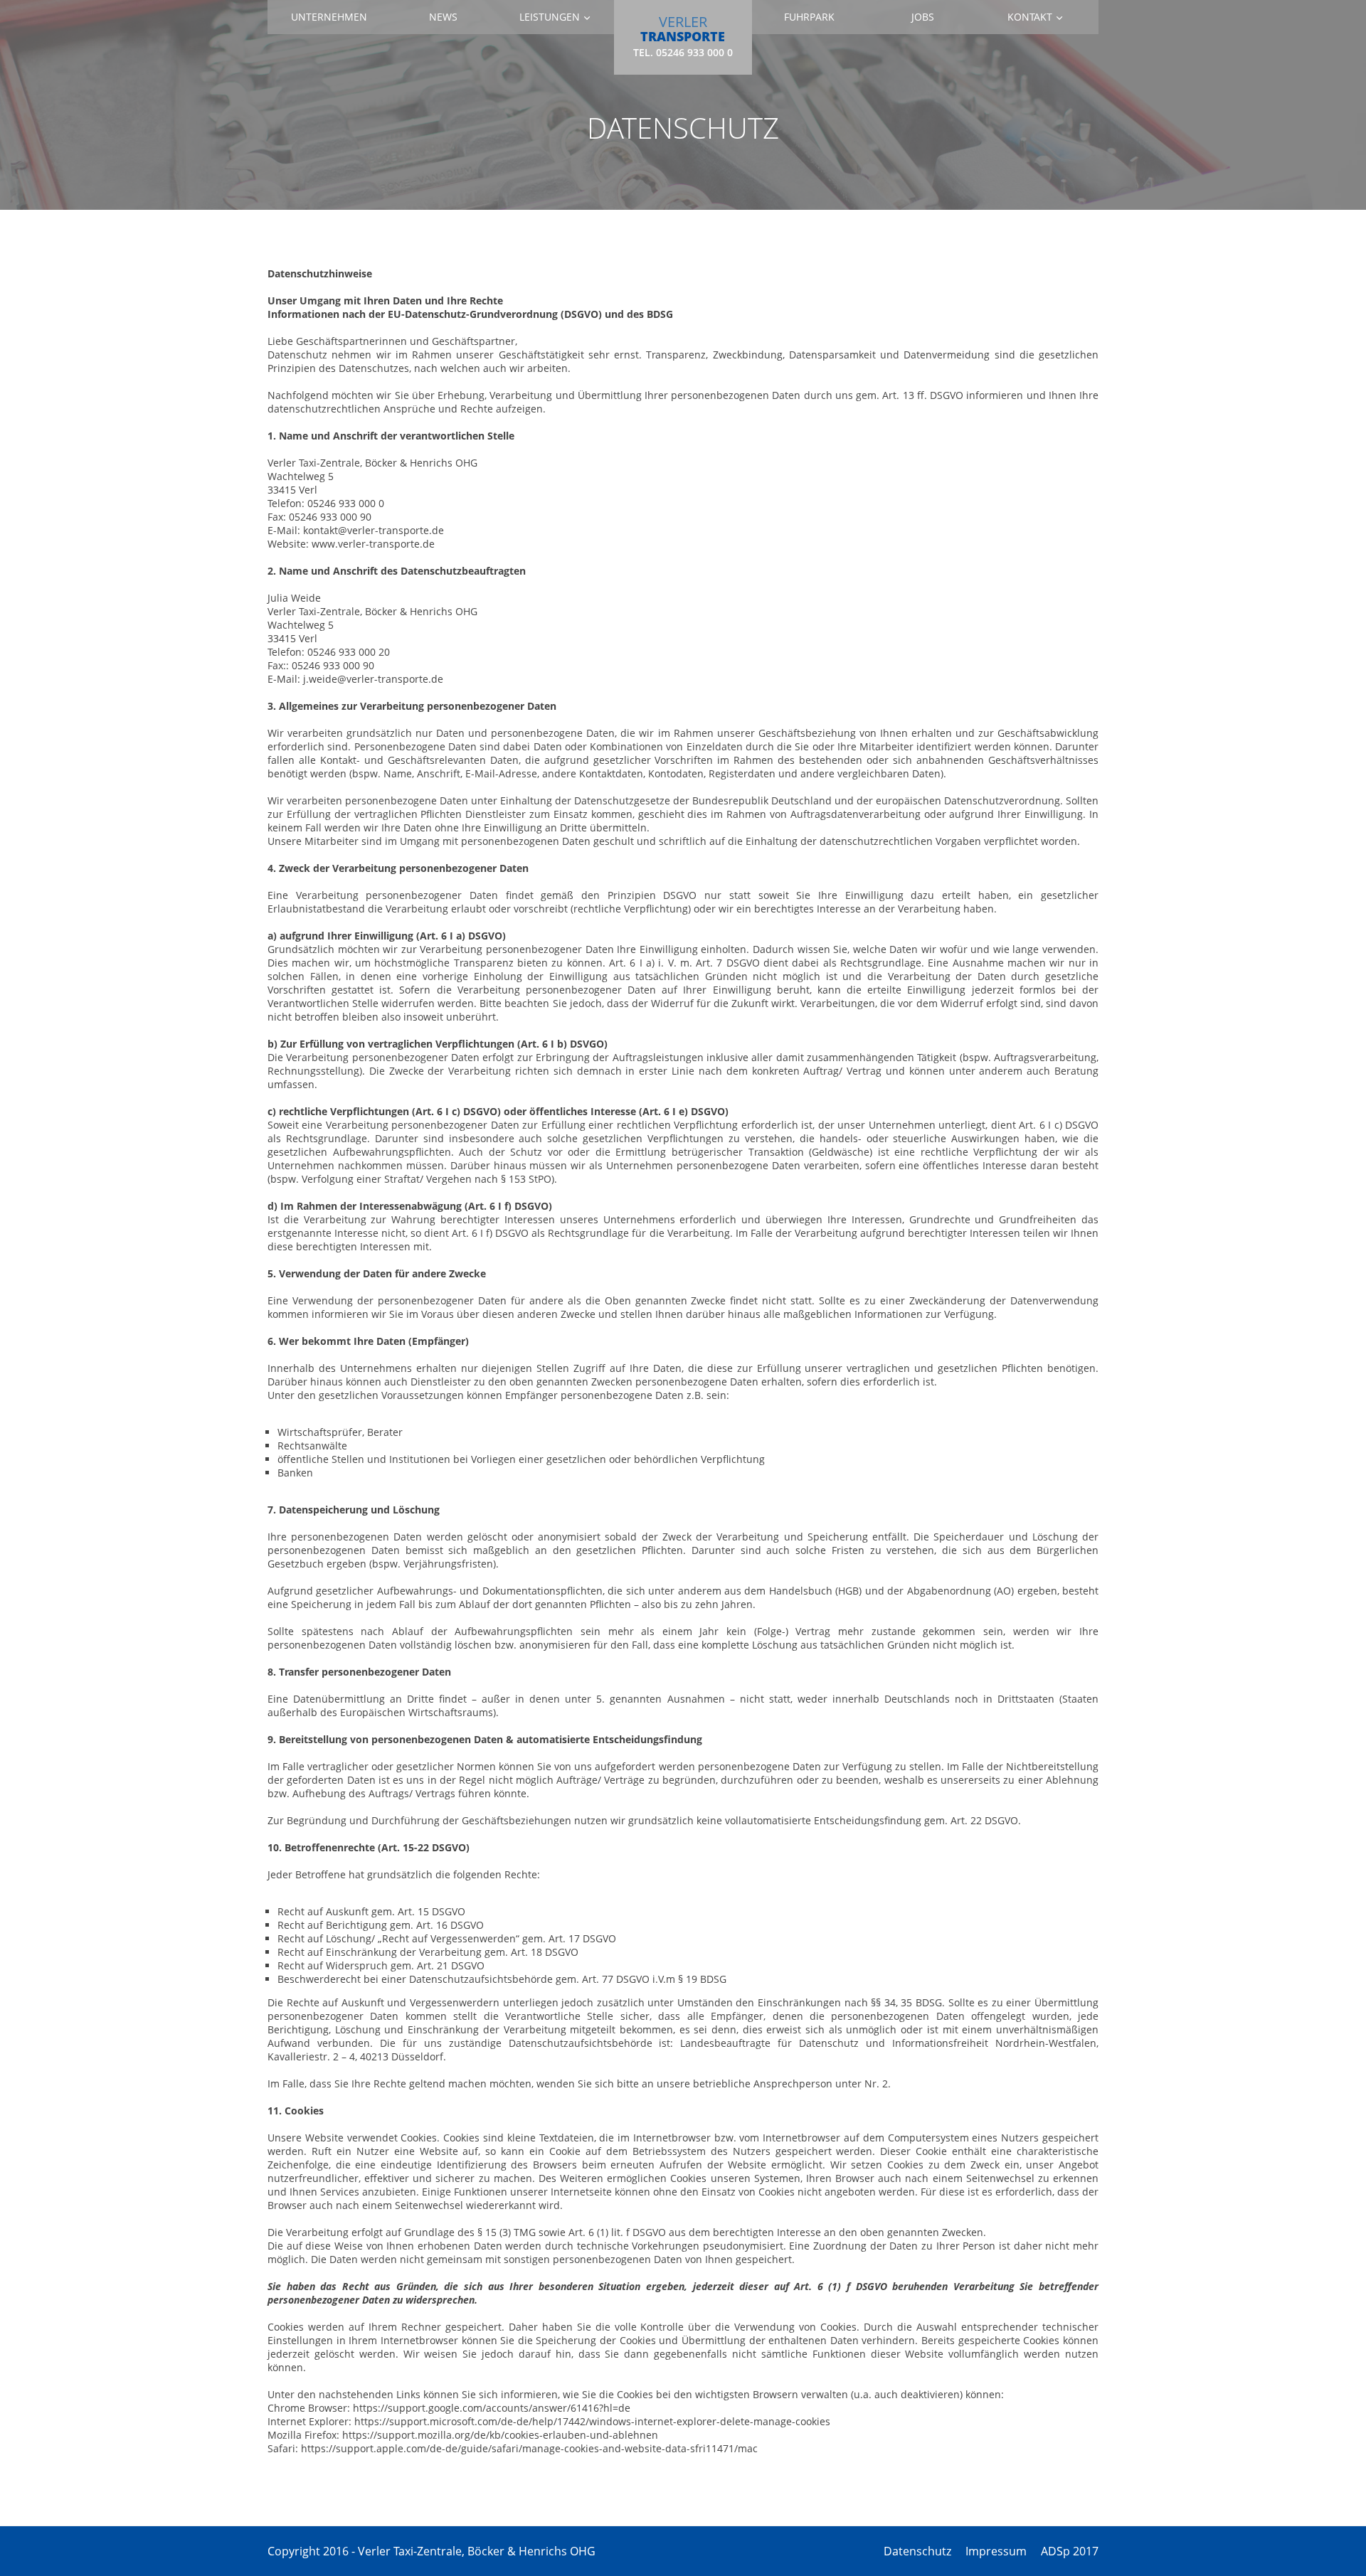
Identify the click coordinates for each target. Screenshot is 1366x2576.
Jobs (923, 17)
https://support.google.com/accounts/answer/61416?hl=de (492, 2408)
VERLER (683, 35)
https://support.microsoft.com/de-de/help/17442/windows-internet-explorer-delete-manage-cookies (592, 2421)
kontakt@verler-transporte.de (374, 530)
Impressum (996, 2551)
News (443, 17)
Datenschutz (917, 2551)
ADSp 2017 (1070, 2551)
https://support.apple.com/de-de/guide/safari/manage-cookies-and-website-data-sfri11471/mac (529, 2448)
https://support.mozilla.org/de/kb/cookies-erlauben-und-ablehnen (500, 2435)
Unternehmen (329, 17)
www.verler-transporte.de (373, 544)
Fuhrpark (809, 17)
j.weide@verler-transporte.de (373, 679)
